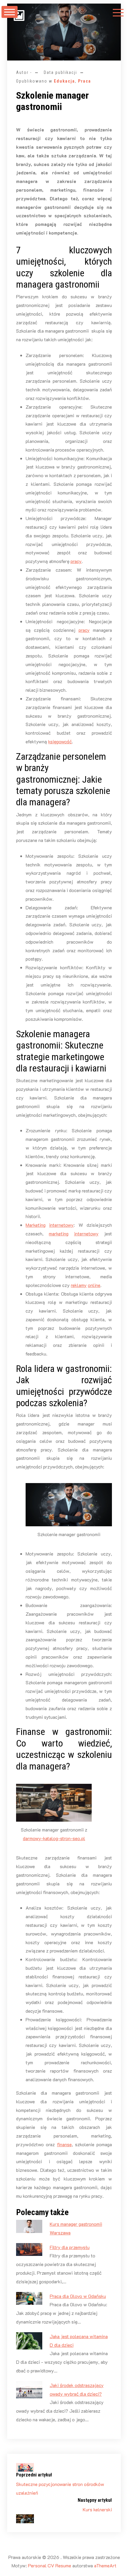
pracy (76, 561)
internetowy (61, 1225)
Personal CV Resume (50, 2565)
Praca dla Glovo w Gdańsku (78, 2296)
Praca (85, 81)
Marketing (36, 1225)
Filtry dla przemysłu (70, 2247)
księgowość (60, 741)
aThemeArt (105, 2565)
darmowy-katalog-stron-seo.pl (54, 1838)
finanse (64, 2144)
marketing (59, 1233)
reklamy (79, 1285)
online (94, 1285)
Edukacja (64, 81)
